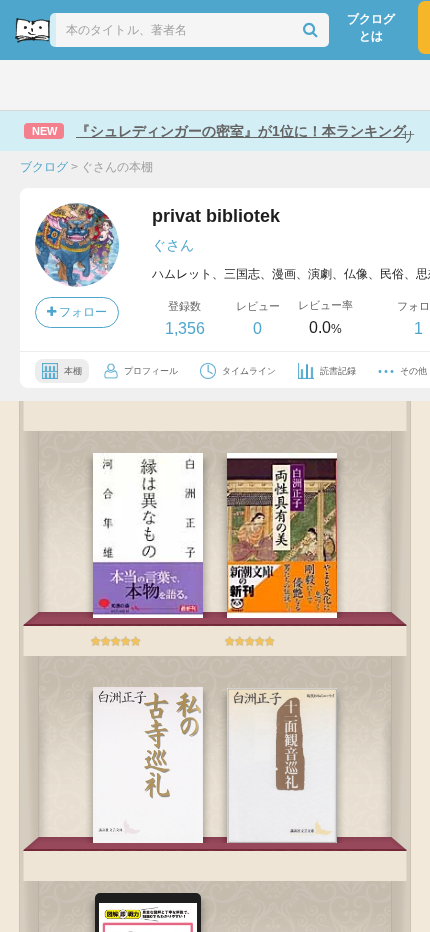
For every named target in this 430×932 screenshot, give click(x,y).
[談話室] (244, 85)
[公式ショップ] (352, 85)
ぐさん (173, 245)
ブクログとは (371, 27)
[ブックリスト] (193, 85)
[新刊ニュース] (84, 85)
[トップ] (33, 85)
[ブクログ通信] (296, 85)
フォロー (81, 312)
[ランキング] (138, 85)
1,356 (185, 328)
